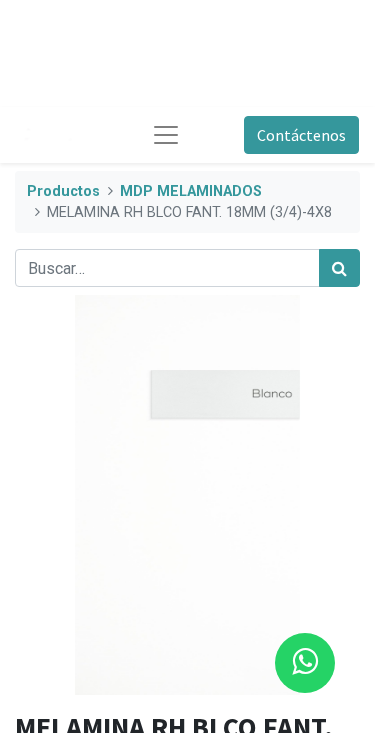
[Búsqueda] (339, 268)
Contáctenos (301, 135)
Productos (63, 191)
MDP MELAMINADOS (191, 191)
